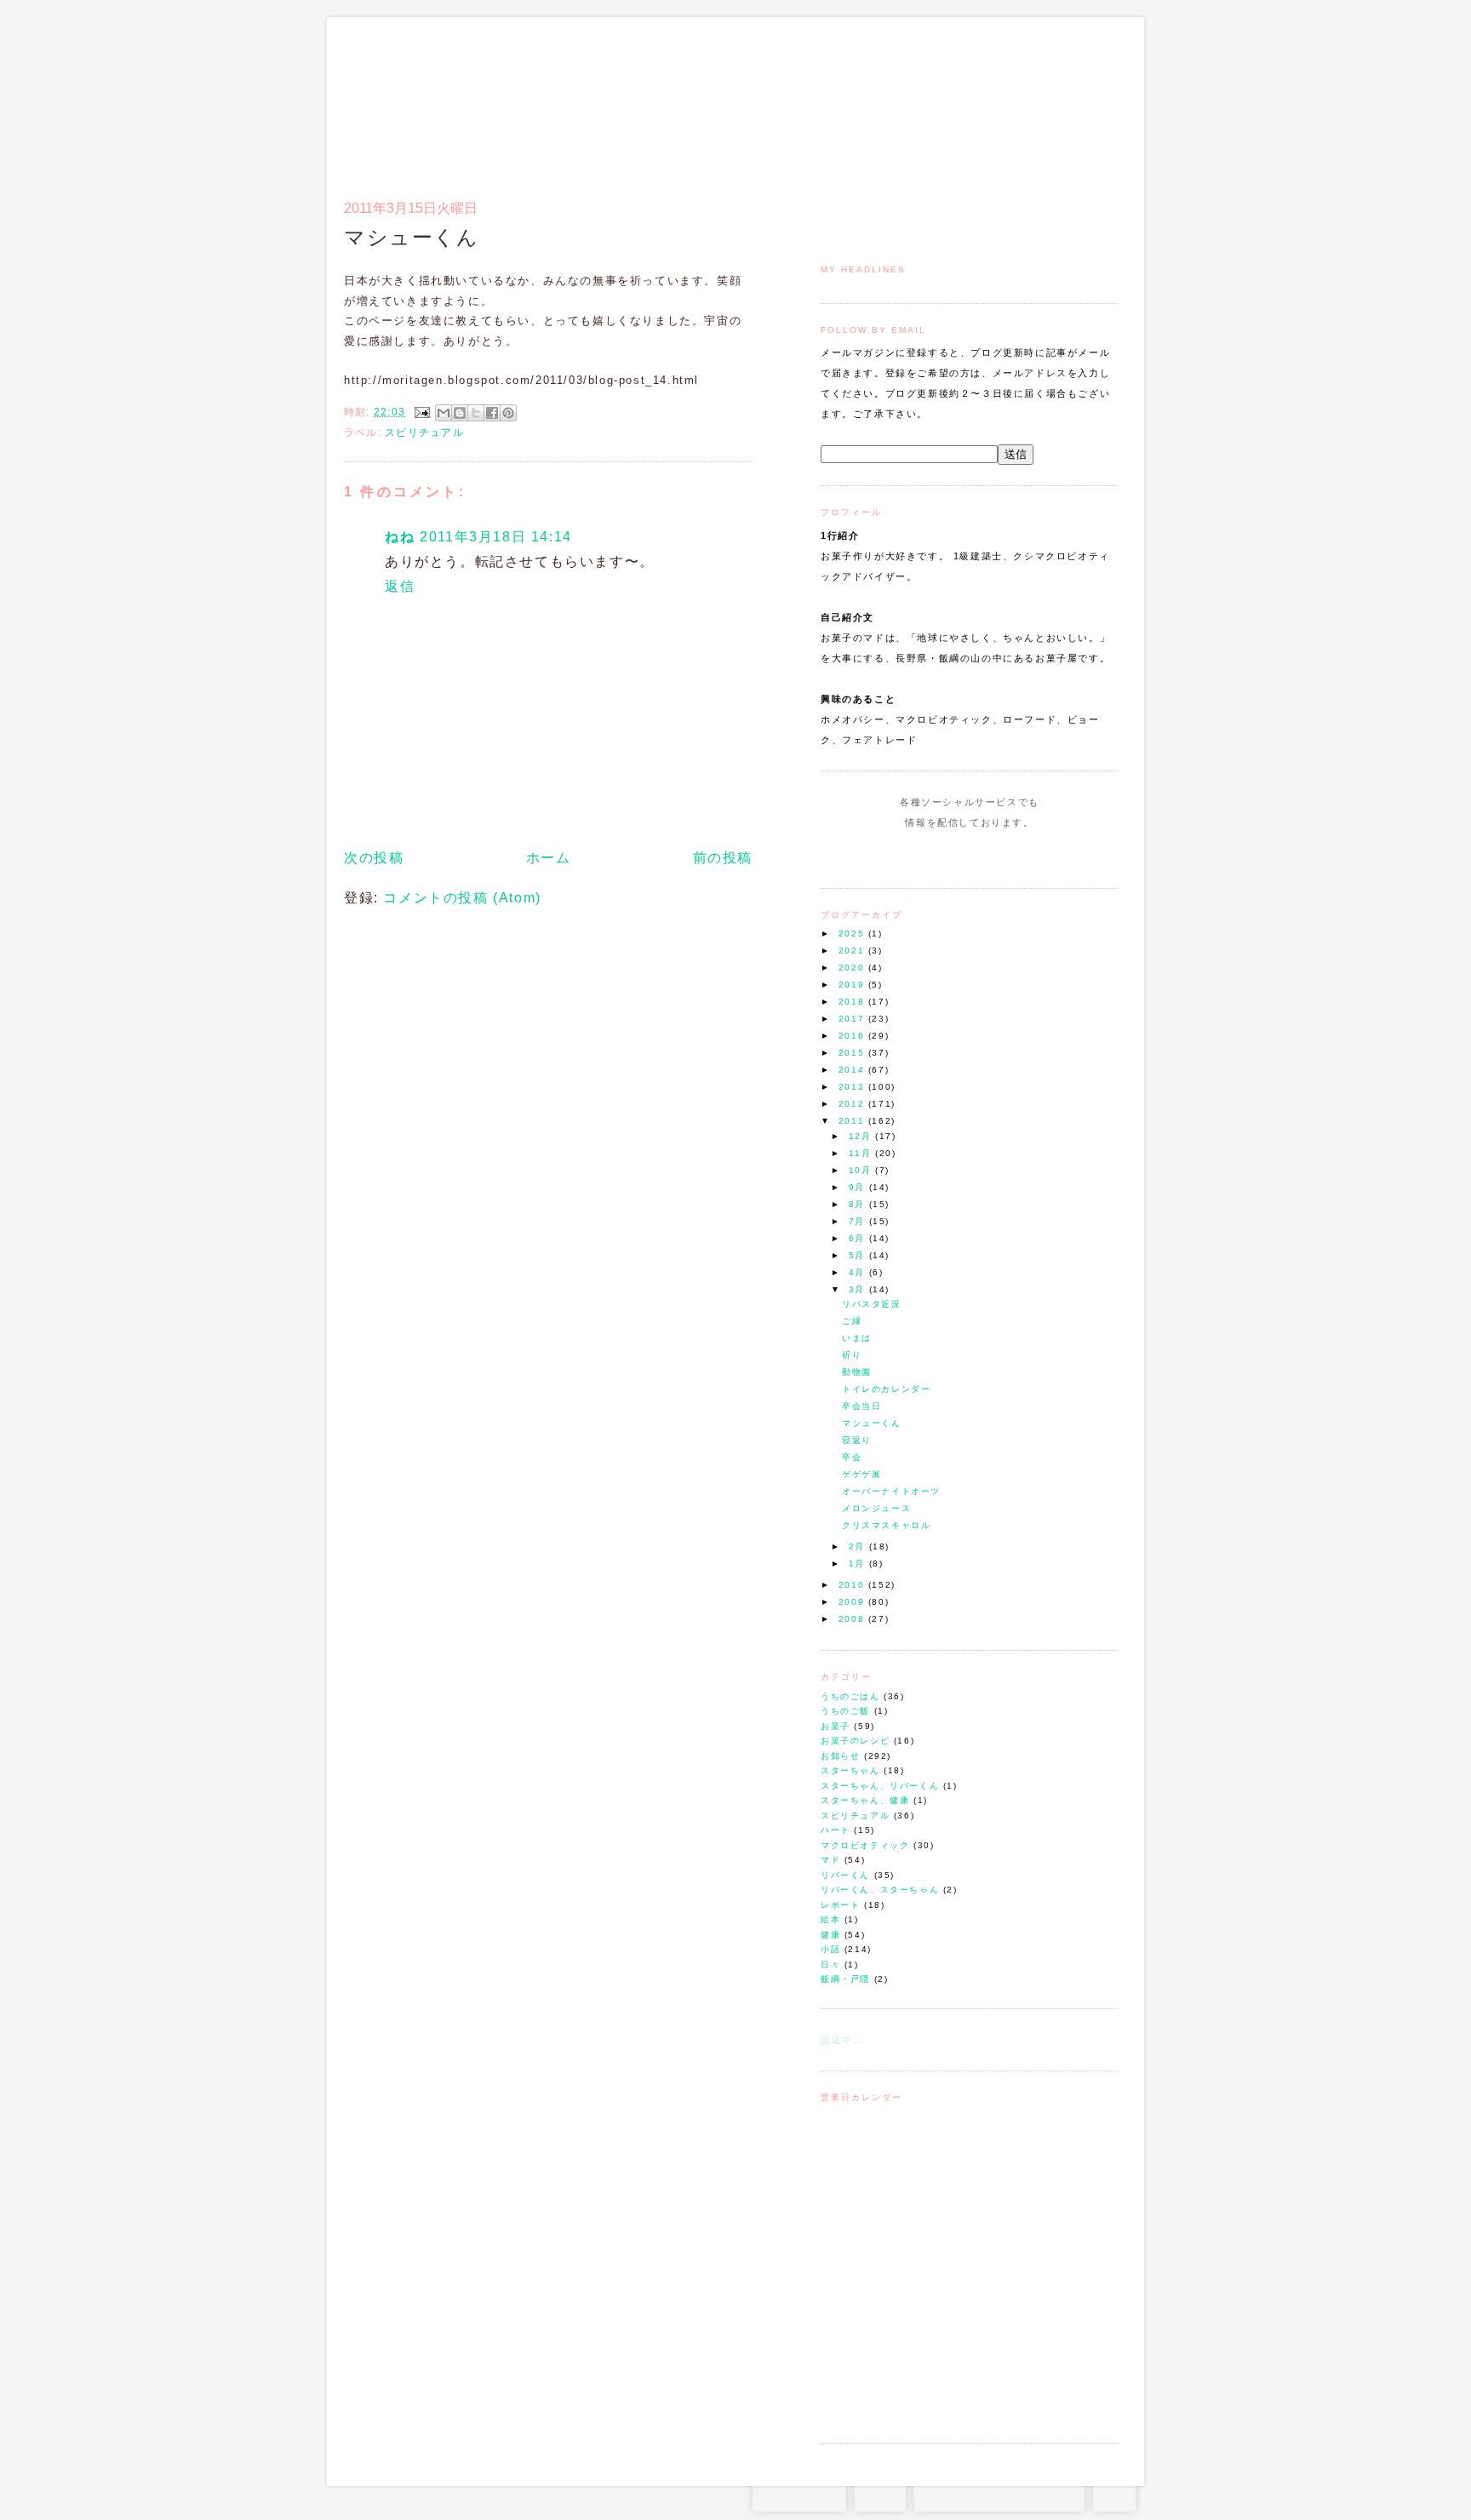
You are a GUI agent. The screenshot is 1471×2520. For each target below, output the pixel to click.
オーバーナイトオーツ (891, 1491)
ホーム (549, 858)
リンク (1088, 99)
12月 (862, 1136)
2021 (853, 951)
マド (830, 1860)
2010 (853, 1585)
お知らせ (840, 1756)
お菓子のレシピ (855, 1741)
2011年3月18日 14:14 (496, 537)
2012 (853, 1104)
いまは (857, 1338)
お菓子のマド (394, 89)
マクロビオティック (865, 1845)
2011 (853, 1121)
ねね (400, 537)
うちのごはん (850, 1696)
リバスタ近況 (872, 1304)
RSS (880, 2494)
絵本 (830, 1919)
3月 (859, 1289)
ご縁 (852, 1321)
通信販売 (939, 99)
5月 (859, 1255)
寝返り (857, 1440)
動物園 (857, 1372)
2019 (853, 985)
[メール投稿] (421, 412)
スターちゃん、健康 (865, 1800)
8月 (859, 1204)
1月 (859, 1564)
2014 (853, 1070)
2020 (853, 968)
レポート (840, 1905)
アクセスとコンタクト (1035, 99)
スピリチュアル (855, 1816)
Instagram (921, 855)
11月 (862, 1153)
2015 (853, 1053)
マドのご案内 (897, 99)
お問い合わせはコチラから (999, 2494)
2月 (859, 1546)
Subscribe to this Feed (1027, 855)
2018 (853, 1002)
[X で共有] (476, 413)
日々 (830, 1964)
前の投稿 (723, 858)
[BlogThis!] (460, 413)
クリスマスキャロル (886, 1525)
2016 (853, 1036)
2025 (853, 934)
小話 (830, 1949)
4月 (859, 1272)
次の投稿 (374, 858)
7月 (859, 1221)
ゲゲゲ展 (861, 1474)
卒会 (852, 1457)
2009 (853, 1602)
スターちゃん (850, 1770)
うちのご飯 (845, 1711)
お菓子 (836, 1726)
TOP (1114, 2494)
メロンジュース (876, 1508)
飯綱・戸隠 (845, 1979)
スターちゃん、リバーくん (880, 1786)
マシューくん (872, 1423)
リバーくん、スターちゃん (880, 1890)
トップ (854, 99)
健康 (830, 1935)
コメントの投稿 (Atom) (462, 898)
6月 (859, 1238)
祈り (852, 1355)
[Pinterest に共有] (508, 413)
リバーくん (845, 1875)
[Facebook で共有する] (492, 413)
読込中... (843, 2040)
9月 (859, 1187)
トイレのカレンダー (886, 1389)
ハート (836, 1830)
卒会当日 (861, 1406)
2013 (853, 1087)
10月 (862, 1170)
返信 (400, 586)
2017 (853, 1019)
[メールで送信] (444, 413)
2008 (853, 1619)
